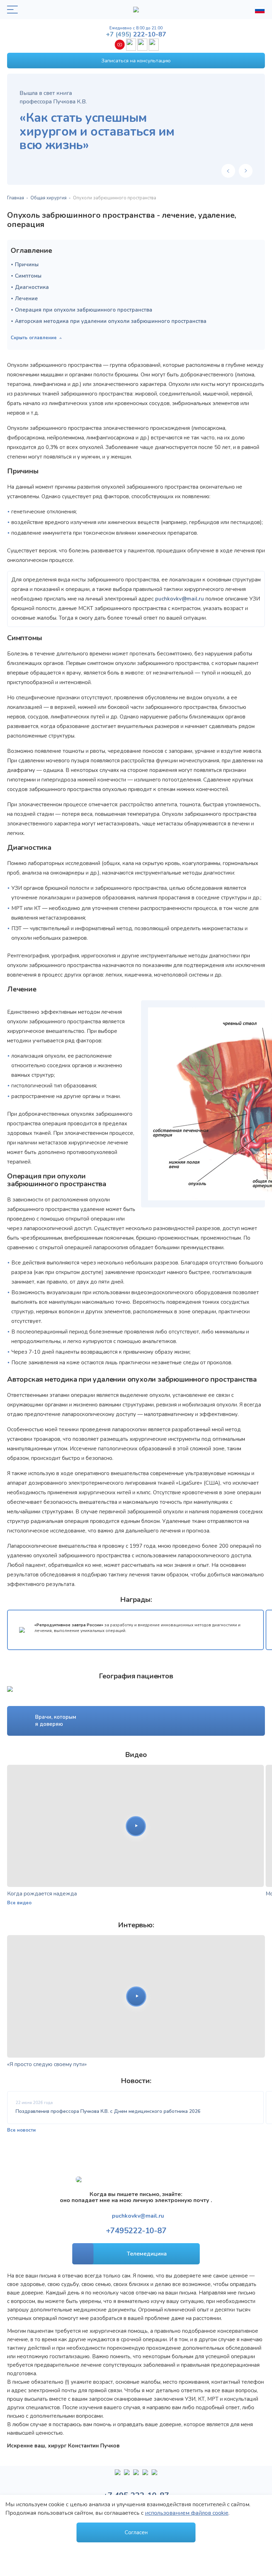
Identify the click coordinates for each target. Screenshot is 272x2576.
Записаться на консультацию (136, 61)
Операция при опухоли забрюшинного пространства (84, 310)
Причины (27, 265)
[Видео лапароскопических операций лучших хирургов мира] (127, 2475)
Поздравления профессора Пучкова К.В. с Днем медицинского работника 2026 (108, 2111)
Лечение (26, 298)
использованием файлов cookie (187, 2513)
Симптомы (28, 276)
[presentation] (228, 171)
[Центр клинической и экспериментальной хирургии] (136, 2475)
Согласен (136, 2532)
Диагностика (32, 287)
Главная (16, 198)
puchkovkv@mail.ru (180, 599)
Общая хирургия (49, 198)
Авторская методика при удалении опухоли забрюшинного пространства (111, 321)
